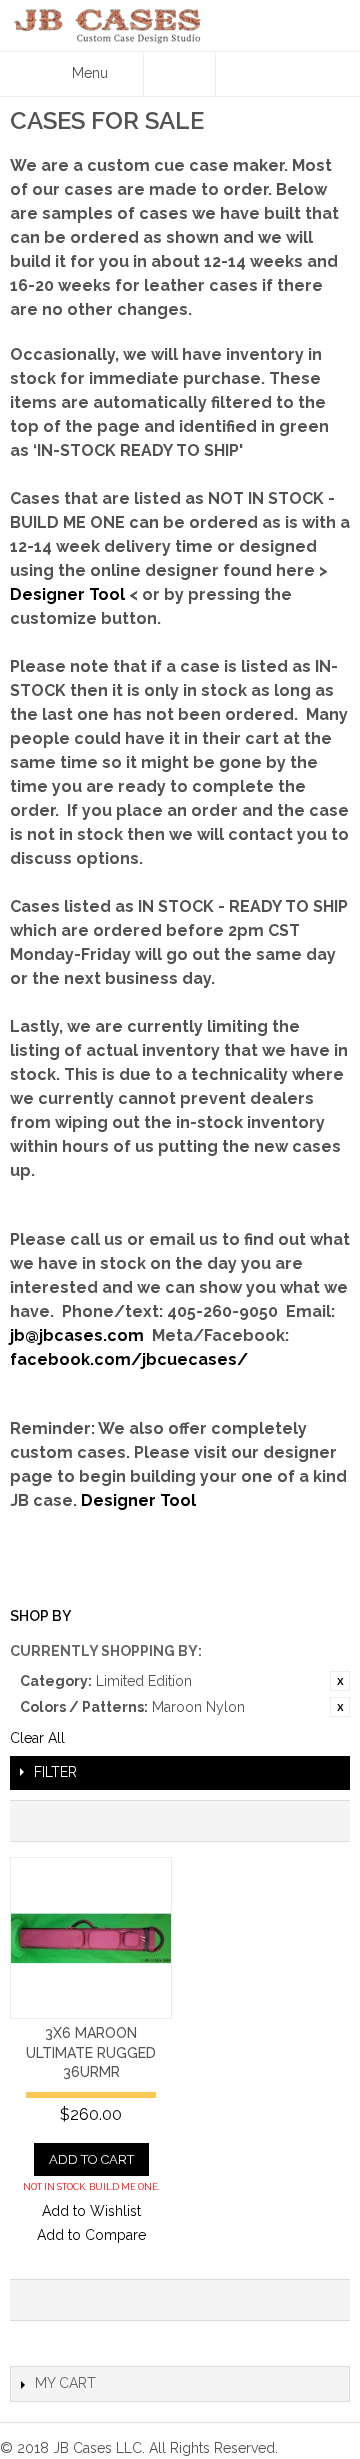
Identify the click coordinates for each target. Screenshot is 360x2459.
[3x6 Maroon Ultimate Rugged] (91, 1938)
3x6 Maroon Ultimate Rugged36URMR (91, 2052)
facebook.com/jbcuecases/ (129, 1359)
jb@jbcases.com (77, 1335)
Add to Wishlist (91, 2211)
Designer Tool (67, 594)
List (325, 1821)
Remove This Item (340, 1681)
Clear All (37, 1738)
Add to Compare (91, 2235)
